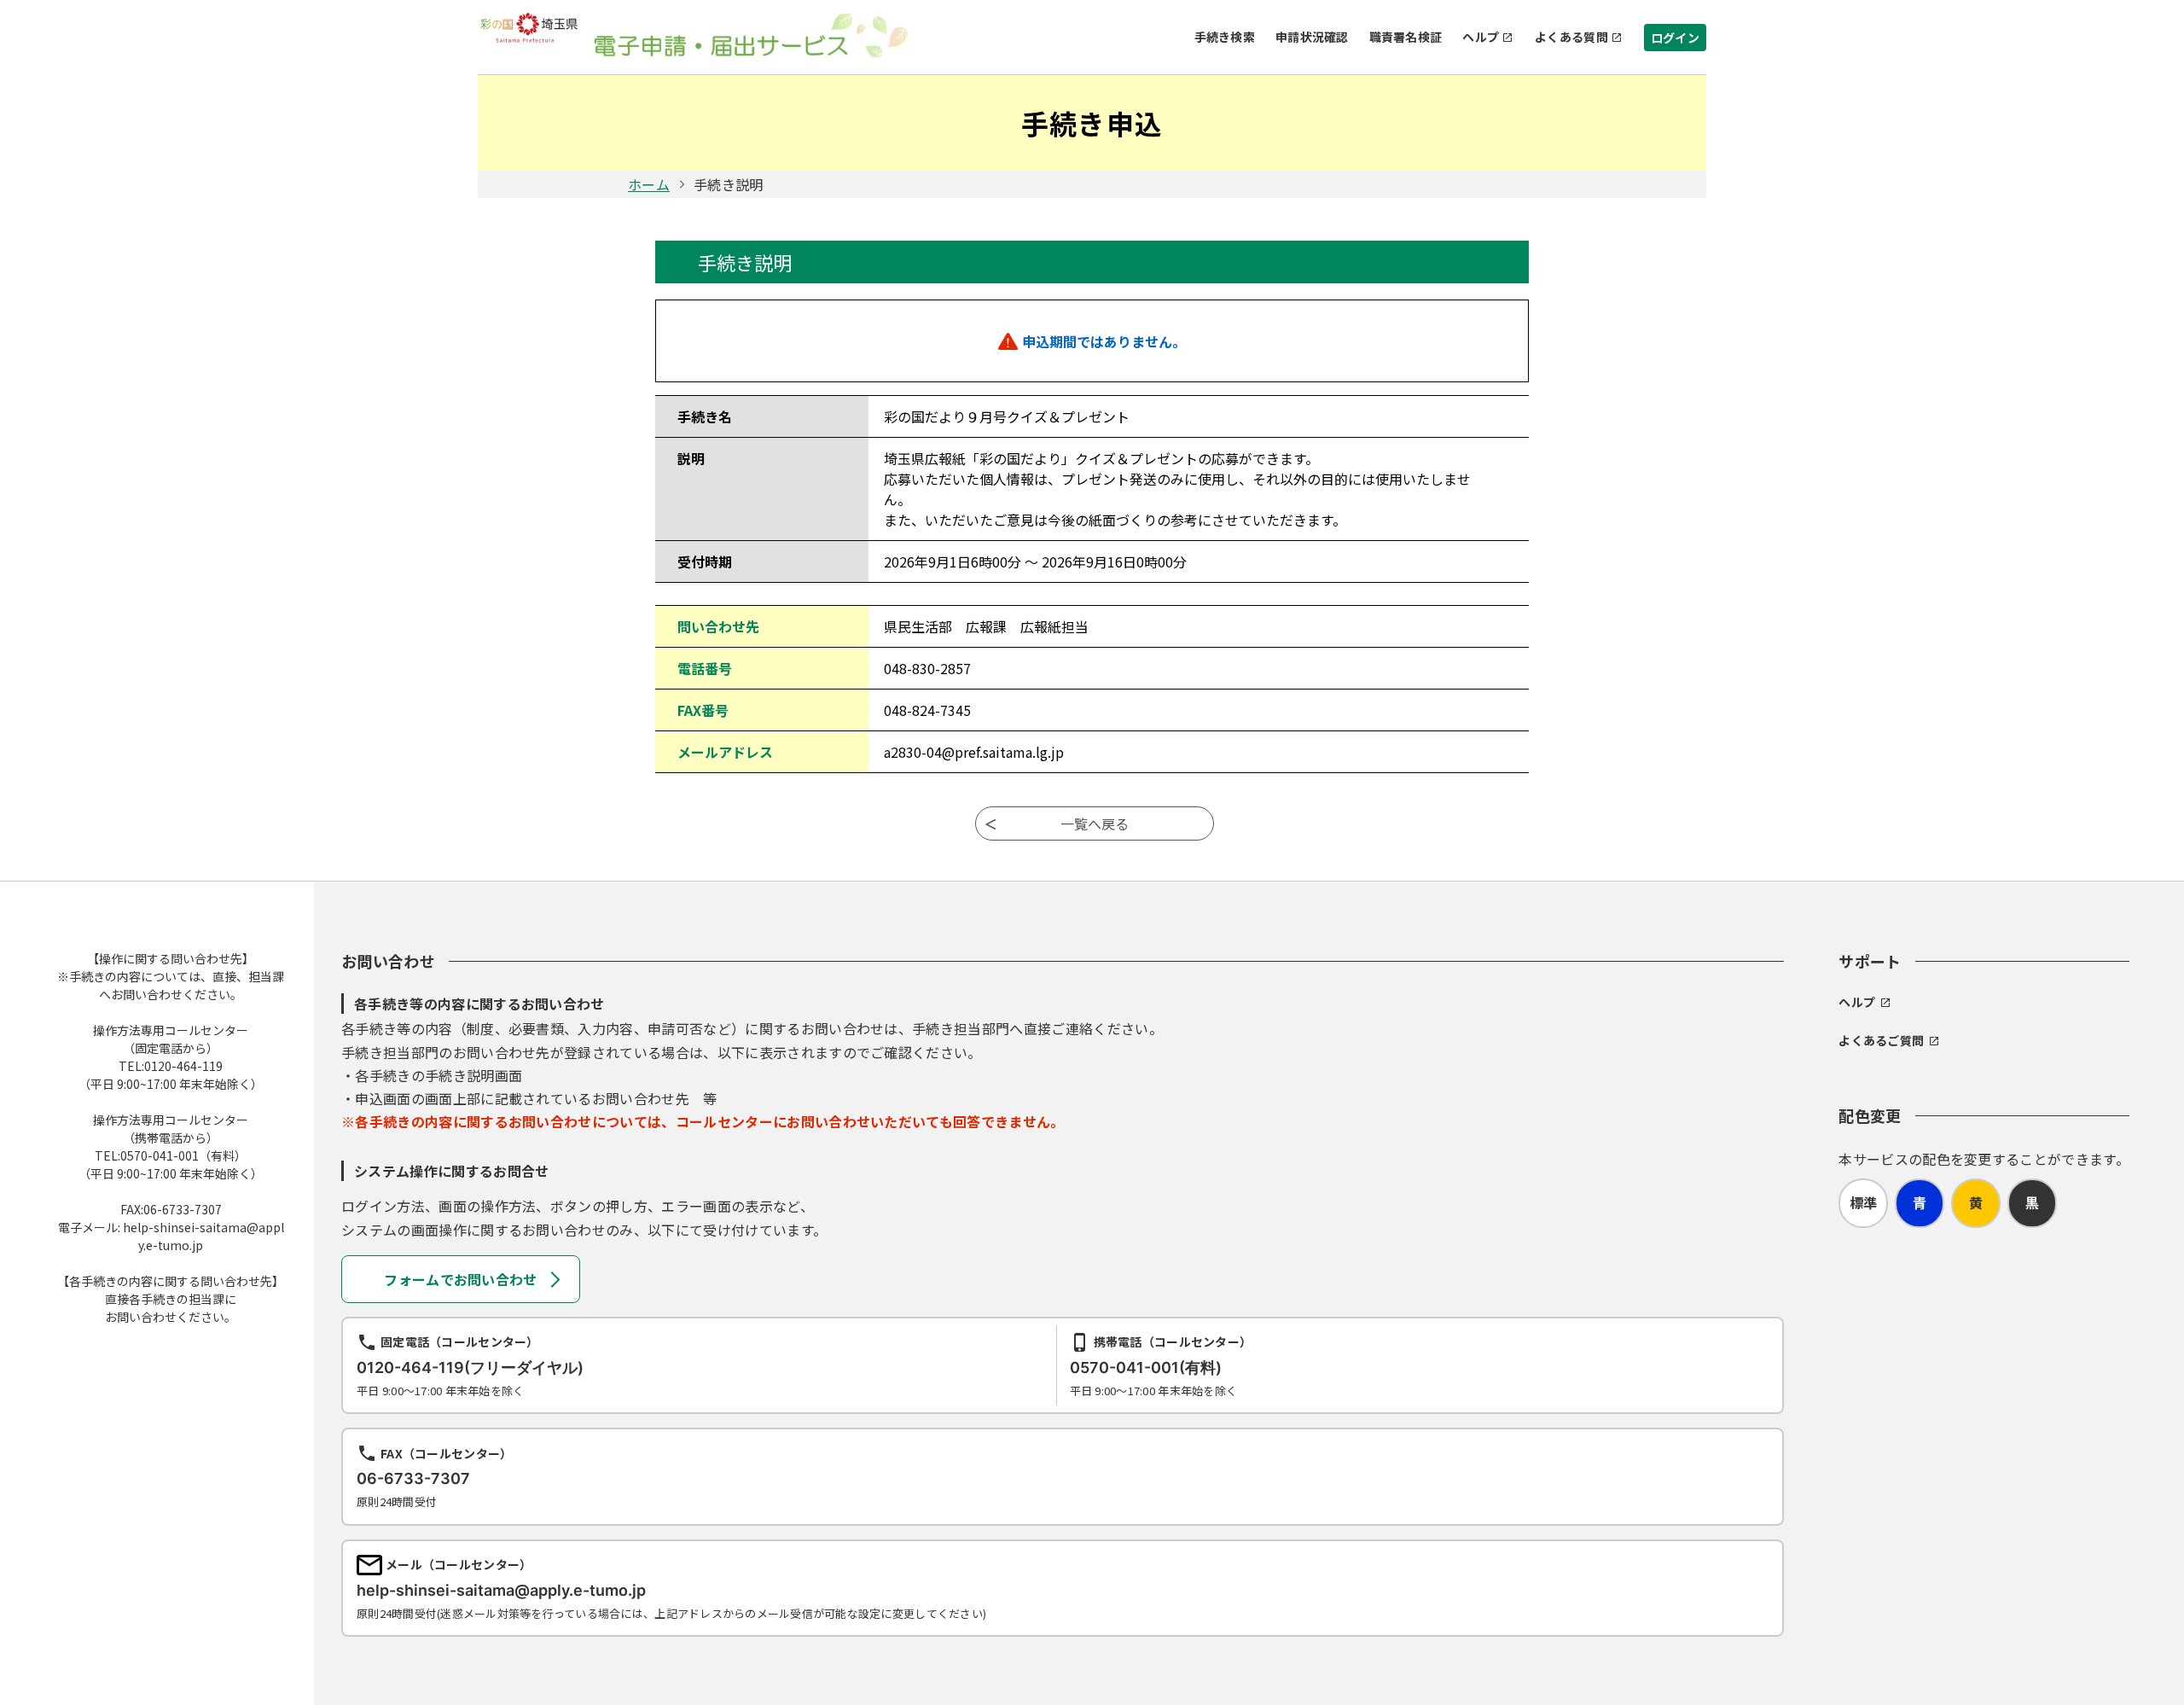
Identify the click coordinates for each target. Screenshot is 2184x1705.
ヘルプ (1481, 37)
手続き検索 (1225, 37)
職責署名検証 (1406, 37)
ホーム (649, 184)
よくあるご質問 (1881, 1040)
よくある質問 (1571, 37)
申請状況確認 (1312, 37)
